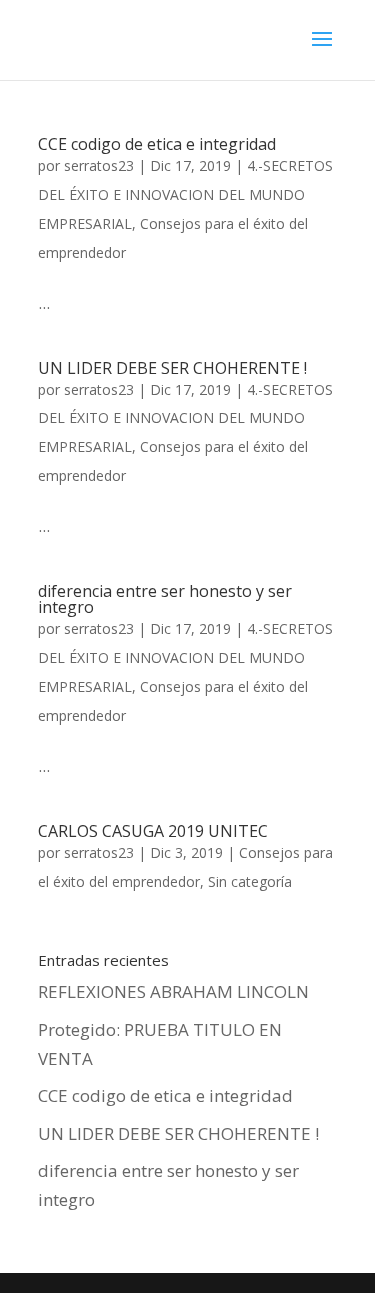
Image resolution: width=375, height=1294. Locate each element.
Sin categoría (250, 881)
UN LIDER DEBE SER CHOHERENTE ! (172, 368)
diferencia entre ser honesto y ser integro (165, 599)
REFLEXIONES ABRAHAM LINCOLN (173, 991)
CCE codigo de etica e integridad (157, 144)
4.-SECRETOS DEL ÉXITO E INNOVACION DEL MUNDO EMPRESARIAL (185, 194)
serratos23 (99, 165)
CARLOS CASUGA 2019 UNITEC (153, 831)
